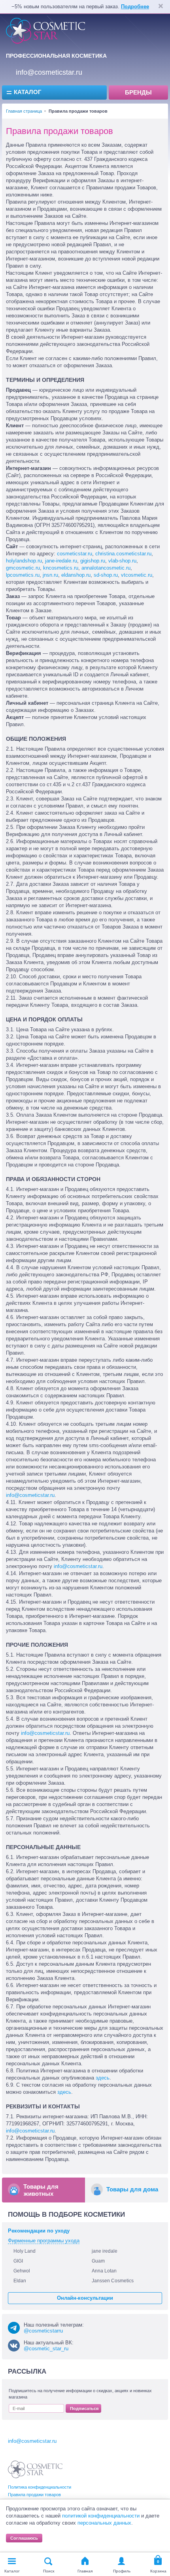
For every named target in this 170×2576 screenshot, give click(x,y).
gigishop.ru (93, 561)
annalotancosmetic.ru (106, 568)
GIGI (18, 2261)
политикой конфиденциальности (101, 2516)
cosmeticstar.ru (75, 554)
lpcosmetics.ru (23, 575)
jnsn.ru (50, 575)
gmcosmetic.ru (23, 568)
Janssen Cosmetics (113, 2281)
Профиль (122, 2571)
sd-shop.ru (106, 575)
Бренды (138, 92)
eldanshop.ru (76, 575)
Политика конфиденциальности (40, 2487)
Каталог (28, 92)
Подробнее (135, 7)
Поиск (49, 2571)
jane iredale (105, 2251)
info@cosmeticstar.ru (49, 72)
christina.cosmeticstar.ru (123, 554)
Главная (85, 2571)
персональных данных (104, 2523)
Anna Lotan (104, 2271)
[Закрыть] (161, 7)
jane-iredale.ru (61, 561)
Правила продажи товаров (34, 2495)
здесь (103, 2078)
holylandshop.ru (24, 561)
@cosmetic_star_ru (46, 2349)
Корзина (158, 2571)
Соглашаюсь (24, 2538)
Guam (98, 2261)
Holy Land (25, 2251)
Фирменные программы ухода (44, 2241)
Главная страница (24, 111)
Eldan (20, 2281)
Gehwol (22, 2271)
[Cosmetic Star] (35, 2469)
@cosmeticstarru (43, 2331)
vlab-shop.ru (122, 561)
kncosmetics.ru (61, 568)
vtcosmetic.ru (137, 575)
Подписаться (84, 2408)
